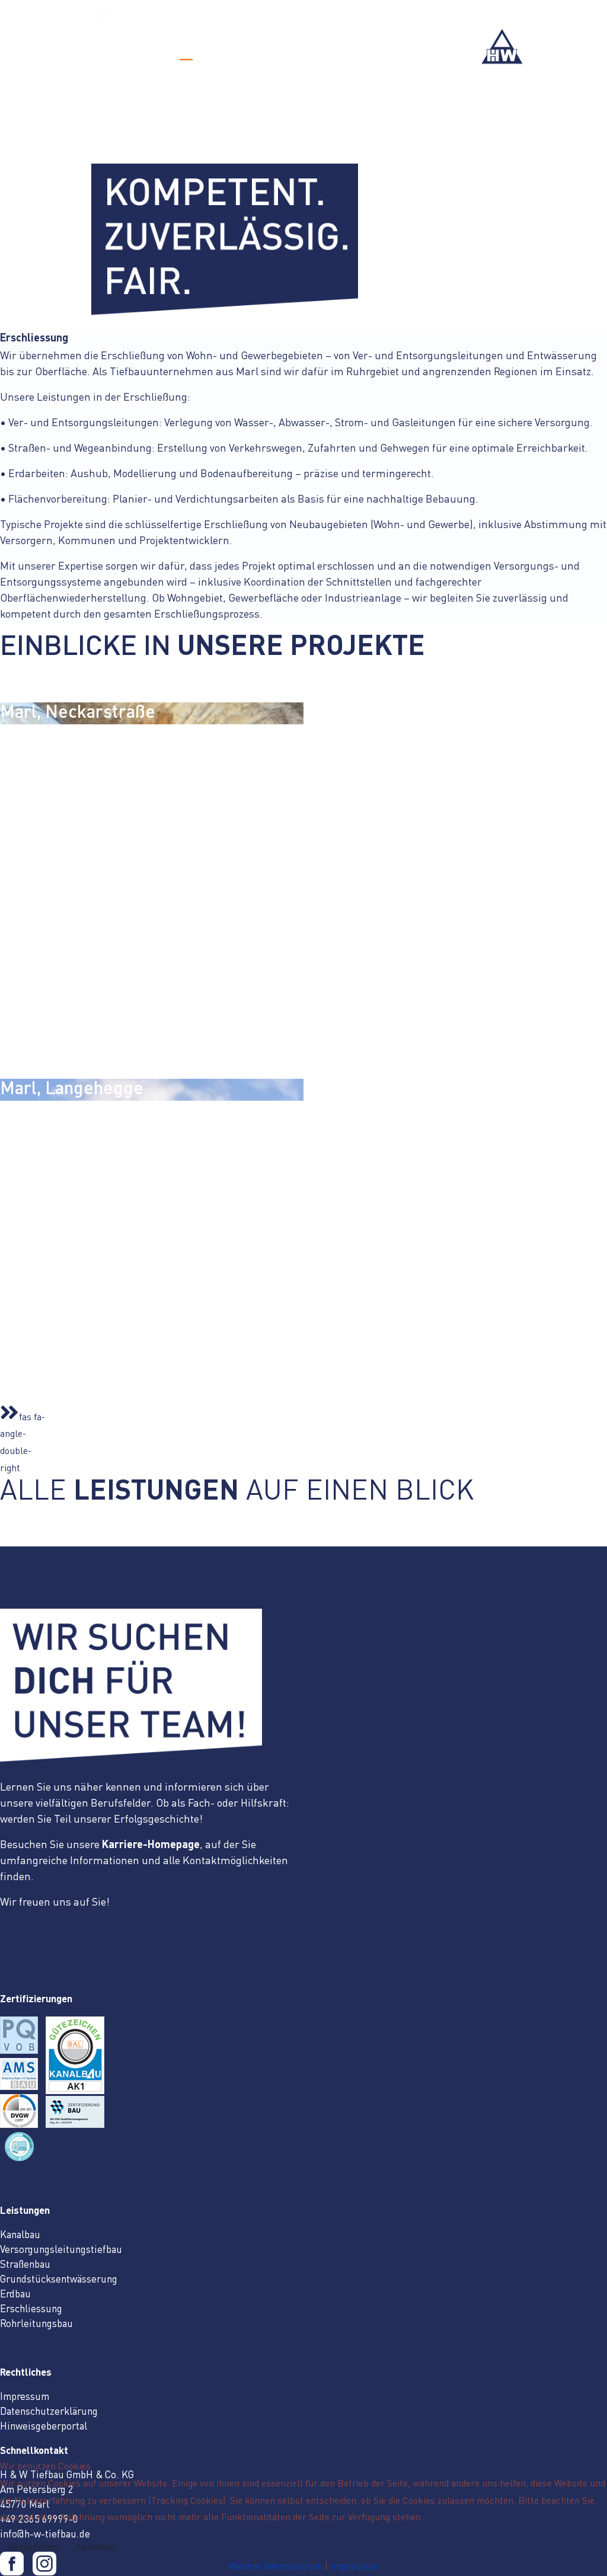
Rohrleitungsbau (36, 2324)
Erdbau (15, 2295)
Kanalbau (20, 2235)
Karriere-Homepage (151, 1845)
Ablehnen (96, 2548)
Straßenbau (25, 2265)
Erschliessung (31, 2310)
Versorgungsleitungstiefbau (61, 2250)
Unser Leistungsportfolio (236, 50)
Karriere (396, 50)
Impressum (25, 2397)
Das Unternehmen (115, 50)
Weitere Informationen (276, 2567)
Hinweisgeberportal (44, 2427)
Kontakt (335, 50)
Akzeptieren (33, 2548)
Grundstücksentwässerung (59, 2280)
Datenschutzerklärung (49, 2412)
